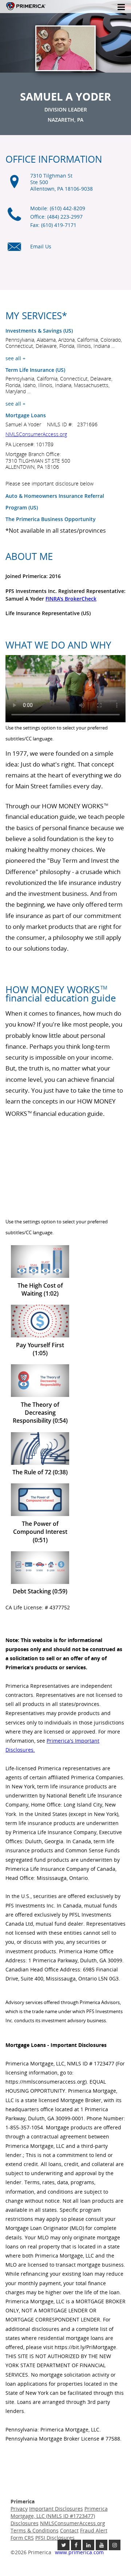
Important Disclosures (56, 2509)
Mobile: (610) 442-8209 (58, 208)
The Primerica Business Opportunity (51, 519)
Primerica (26, 11)
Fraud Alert (94, 2530)
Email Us (41, 246)
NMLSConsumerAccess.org (36, 434)
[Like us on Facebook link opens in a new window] (76, 2545)
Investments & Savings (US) (39, 331)
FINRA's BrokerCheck (71, 599)
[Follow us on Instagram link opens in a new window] (115, 2545)
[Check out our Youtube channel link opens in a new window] (102, 2545)
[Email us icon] (14, 251)
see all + (15, 358)
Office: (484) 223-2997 (56, 217)
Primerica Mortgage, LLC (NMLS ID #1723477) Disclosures (59, 2516)
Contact (69, 2530)
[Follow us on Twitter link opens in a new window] (63, 2545)
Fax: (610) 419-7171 (53, 225)
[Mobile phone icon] (14, 218)
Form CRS (22, 2538)
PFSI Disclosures (55, 2538)
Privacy (19, 2509)
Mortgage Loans (26, 415)
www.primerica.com (79, 2552)
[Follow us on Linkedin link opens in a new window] (88, 2545)
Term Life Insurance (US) (35, 370)
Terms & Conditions (35, 2530)
